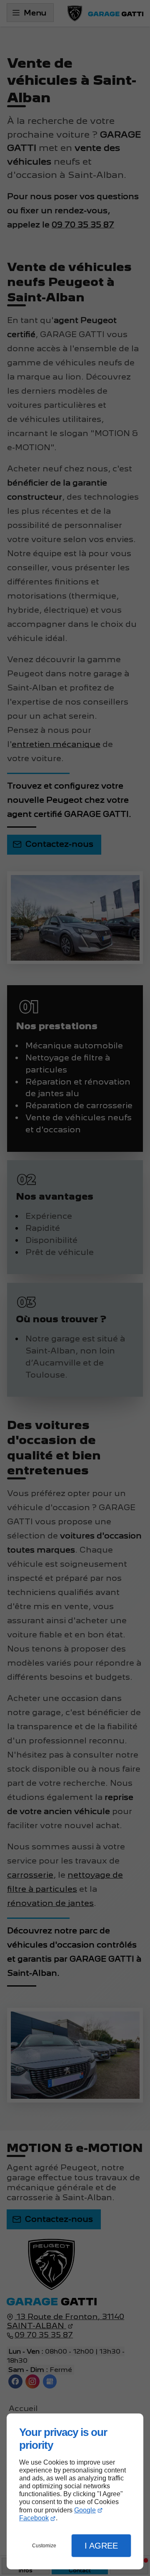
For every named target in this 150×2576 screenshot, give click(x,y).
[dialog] (75, 2491)
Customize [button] (44, 2546)
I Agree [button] (101, 2546)
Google (85, 2510)
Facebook (34, 2518)
